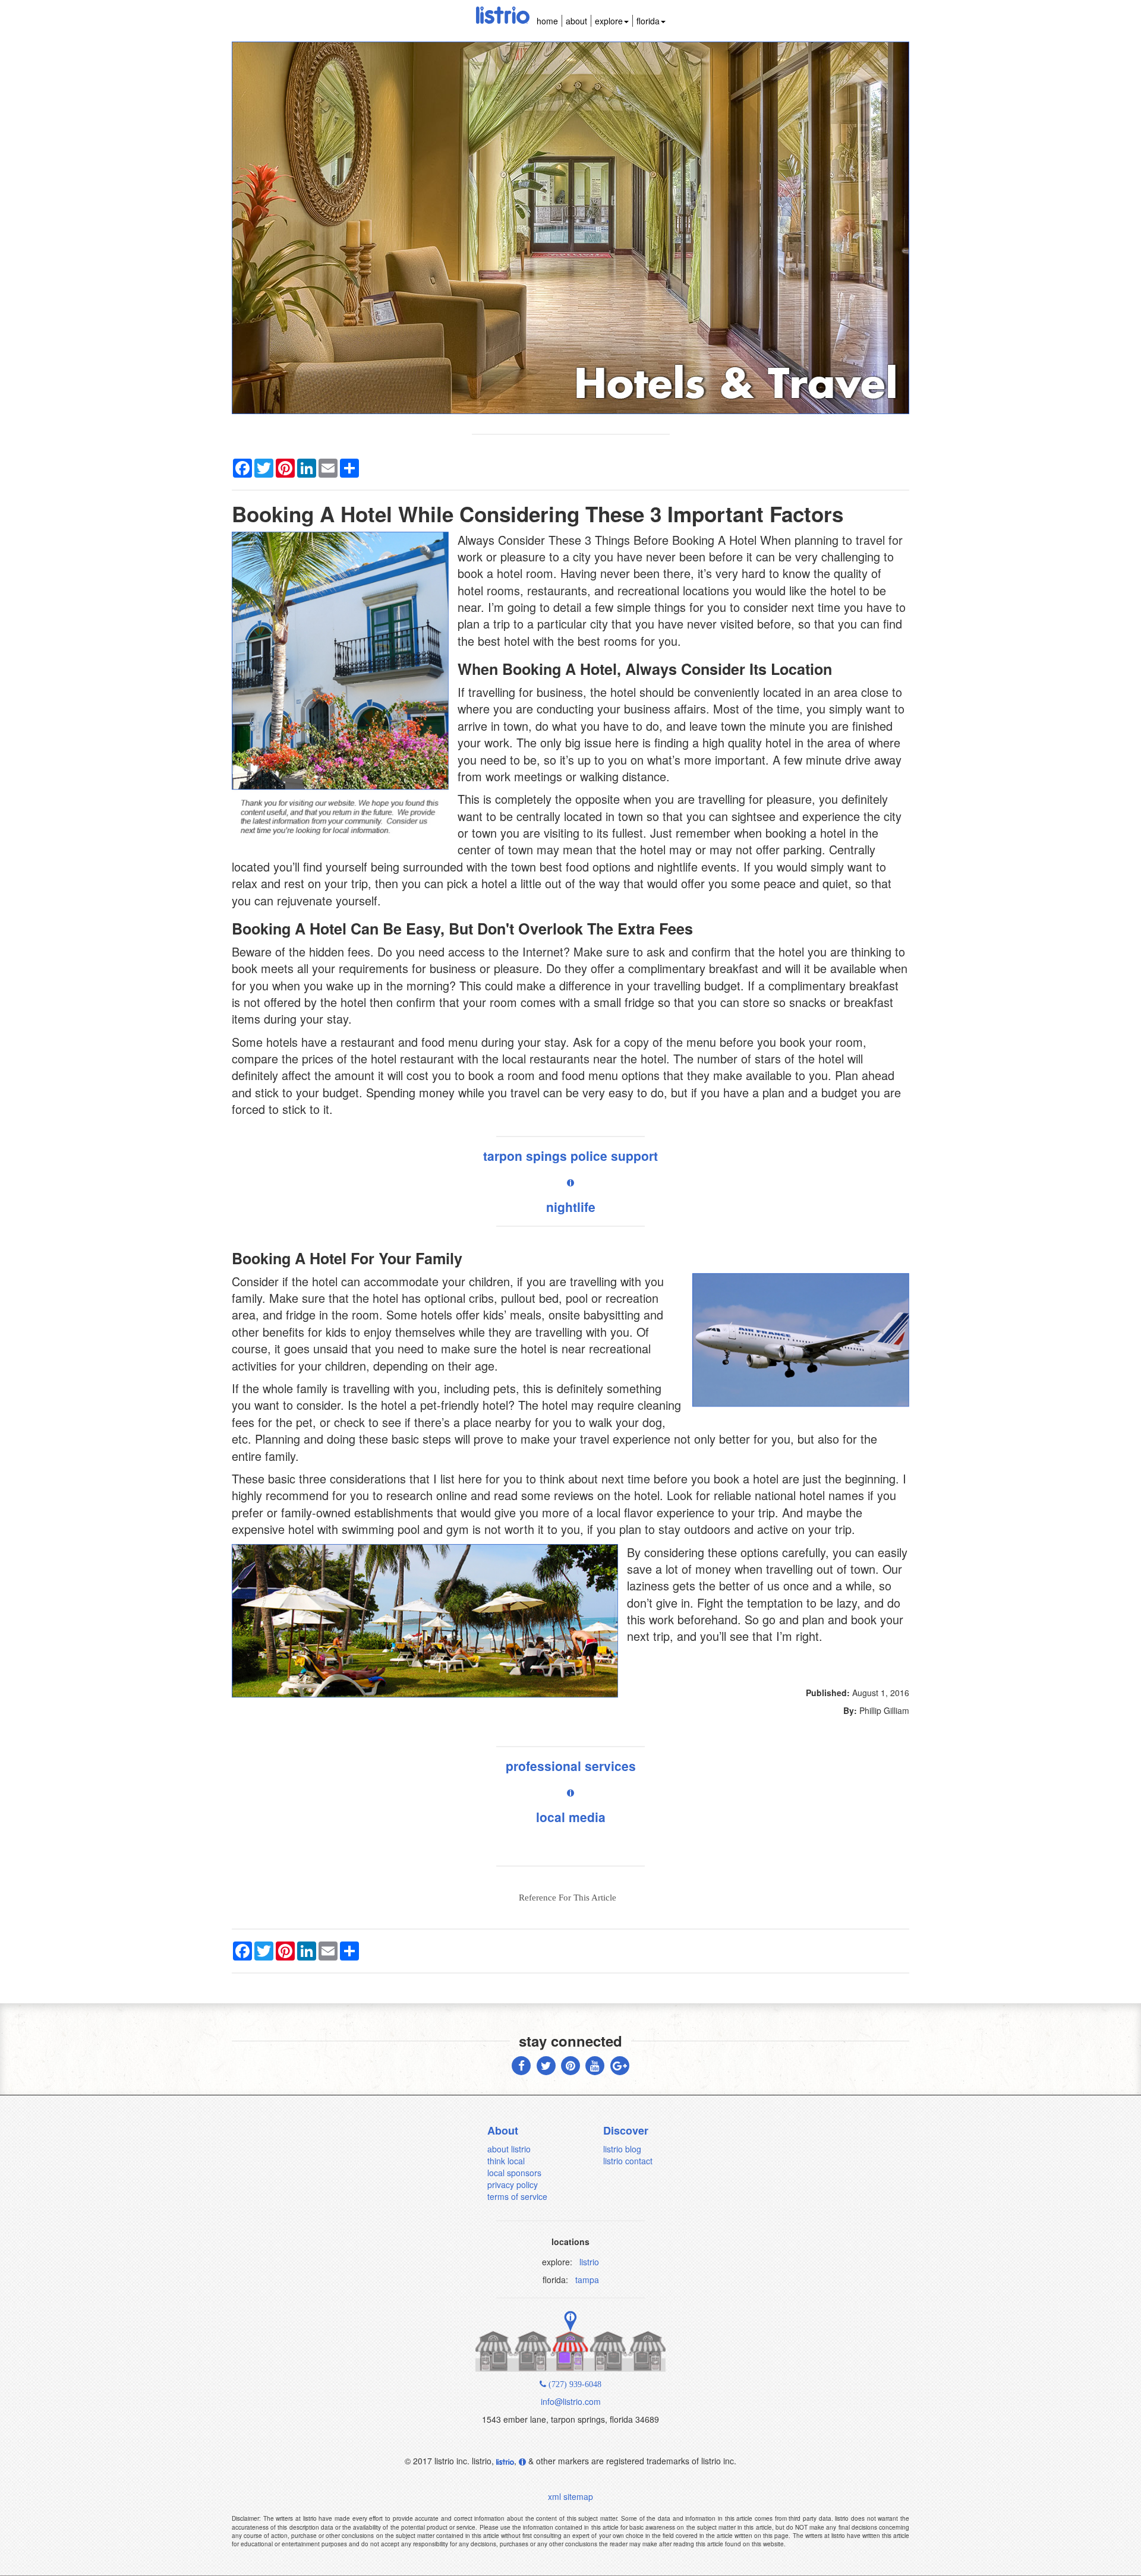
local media (571, 1817)
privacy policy (513, 2184)
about (576, 21)
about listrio (509, 2149)
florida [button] (648, 21)
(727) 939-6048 (574, 2384)
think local (506, 2161)
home (547, 21)
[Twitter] (546, 2064)
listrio (589, 2262)
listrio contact (628, 2161)
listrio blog (622, 2149)
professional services (571, 1766)
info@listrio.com (571, 2401)
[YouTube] (595, 2064)
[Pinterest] (570, 2064)
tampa (587, 2280)
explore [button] (609, 21)
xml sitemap (570, 2496)
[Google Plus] (620, 2064)
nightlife (571, 1207)
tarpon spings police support (570, 1156)
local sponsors (514, 2173)
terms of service (517, 2196)
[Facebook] (521, 2064)
